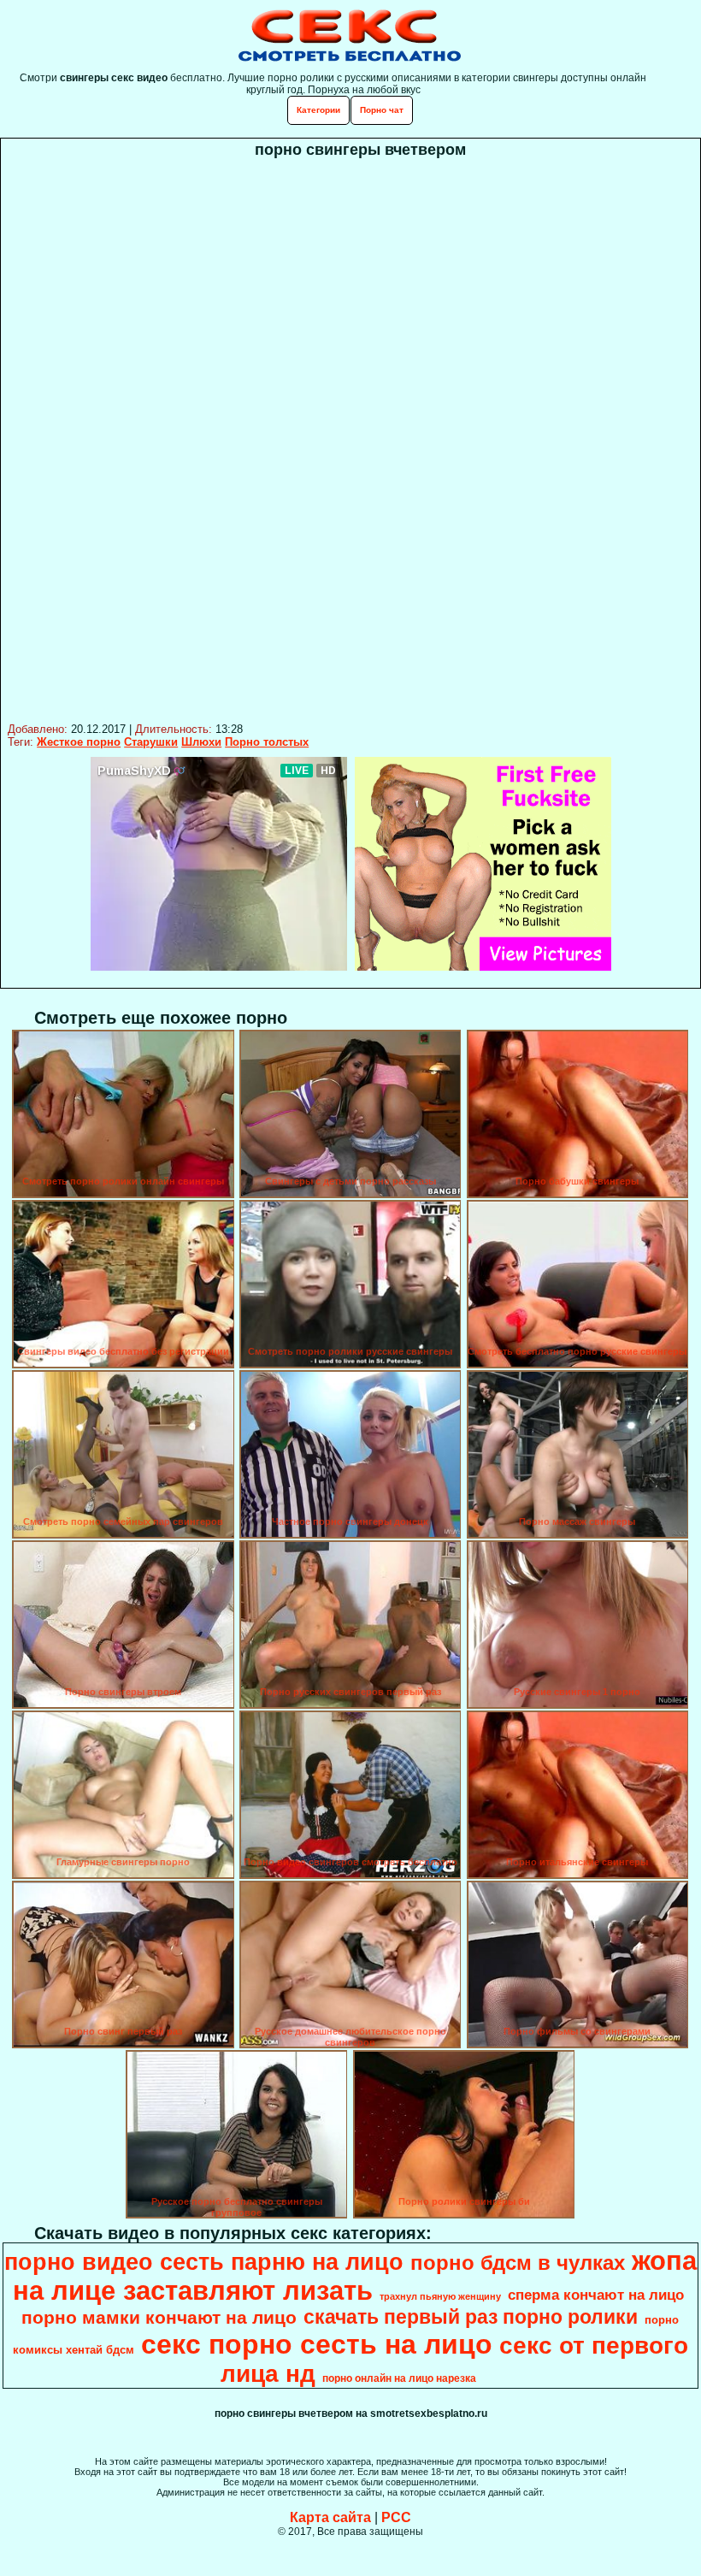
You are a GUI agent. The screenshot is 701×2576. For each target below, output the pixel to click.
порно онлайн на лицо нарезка (399, 2378)
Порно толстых (267, 742)
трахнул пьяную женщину (440, 2296)
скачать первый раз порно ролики (471, 2317)
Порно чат (382, 110)
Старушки (151, 742)
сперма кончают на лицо (596, 2295)
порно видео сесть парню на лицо (204, 2262)
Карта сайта (330, 2517)
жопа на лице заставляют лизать (355, 2275)
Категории (318, 110)
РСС (396, 2517)
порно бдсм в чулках (518, 2263)
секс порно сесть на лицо (317, 2344)
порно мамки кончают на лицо (159, 2318)
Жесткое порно (79, 742)
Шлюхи (201, 742)
